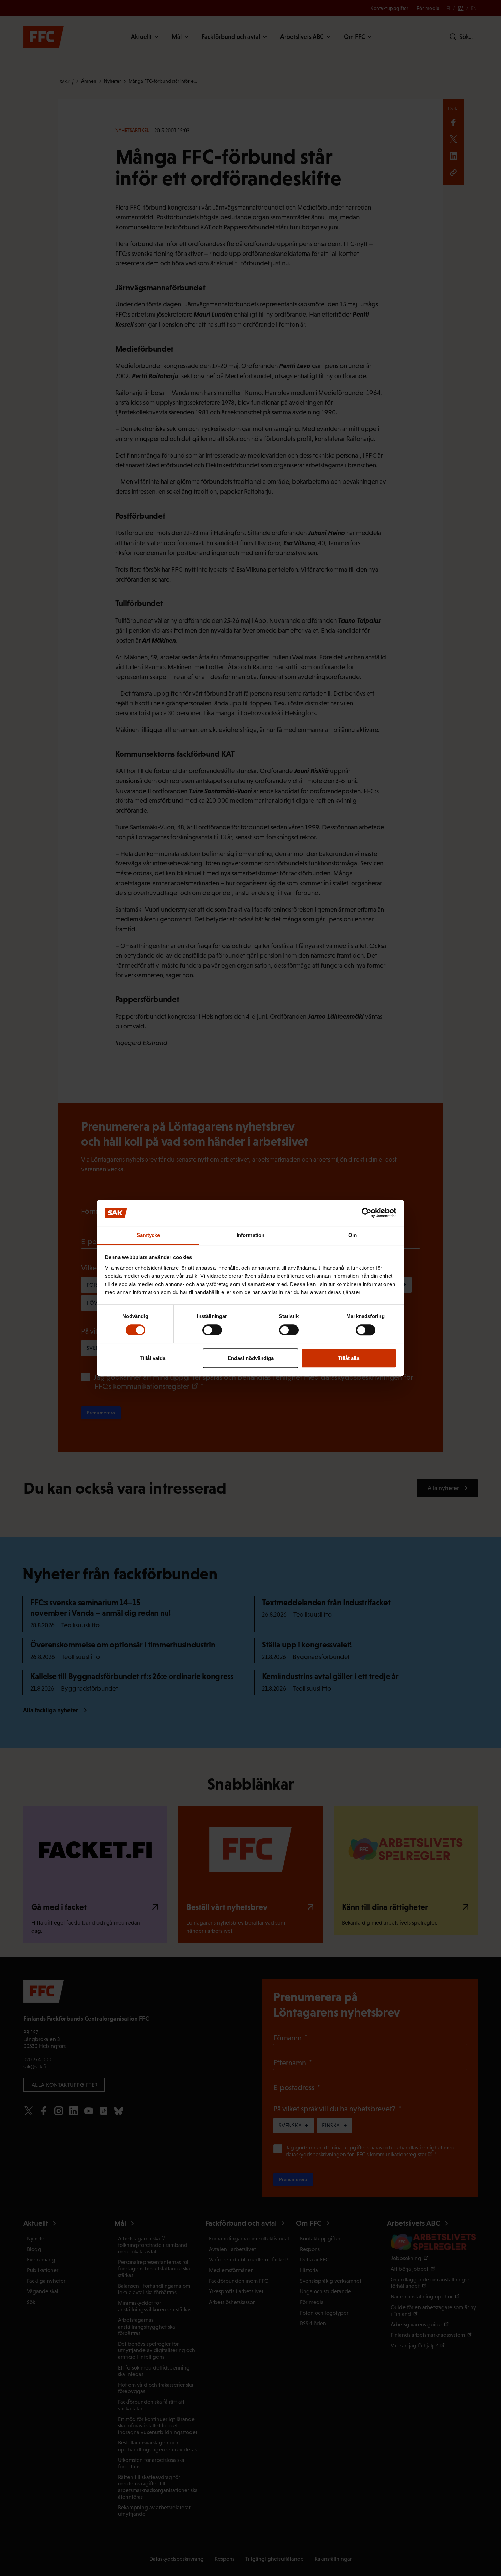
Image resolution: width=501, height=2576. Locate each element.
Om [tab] (353, 1235)
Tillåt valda (153, 1358)
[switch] (212, 1330)
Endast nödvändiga (251, 1358)
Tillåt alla (349, 1358)
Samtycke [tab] (148, 1235)
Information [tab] (250, 1235)
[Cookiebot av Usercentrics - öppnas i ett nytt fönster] (367, 1213)
